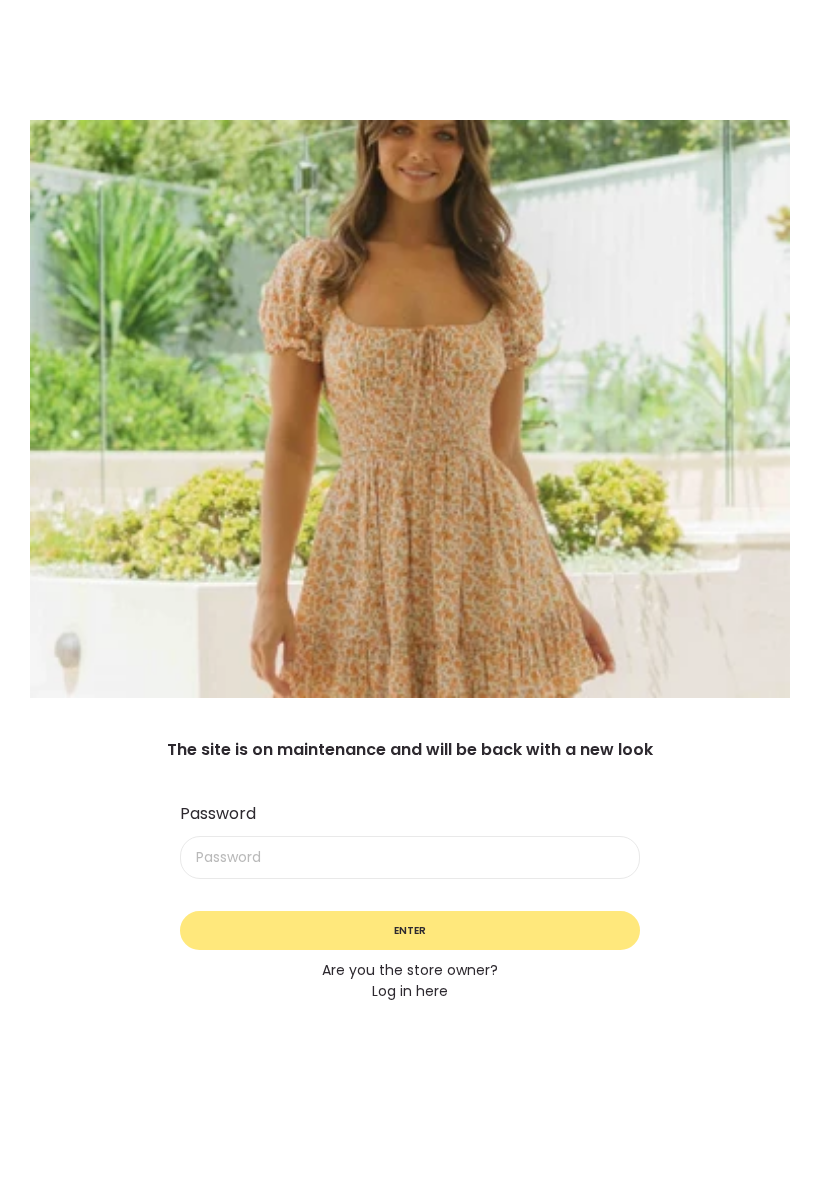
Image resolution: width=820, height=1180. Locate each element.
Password (218, 813)
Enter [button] (410, 930)
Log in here (410, 991)
